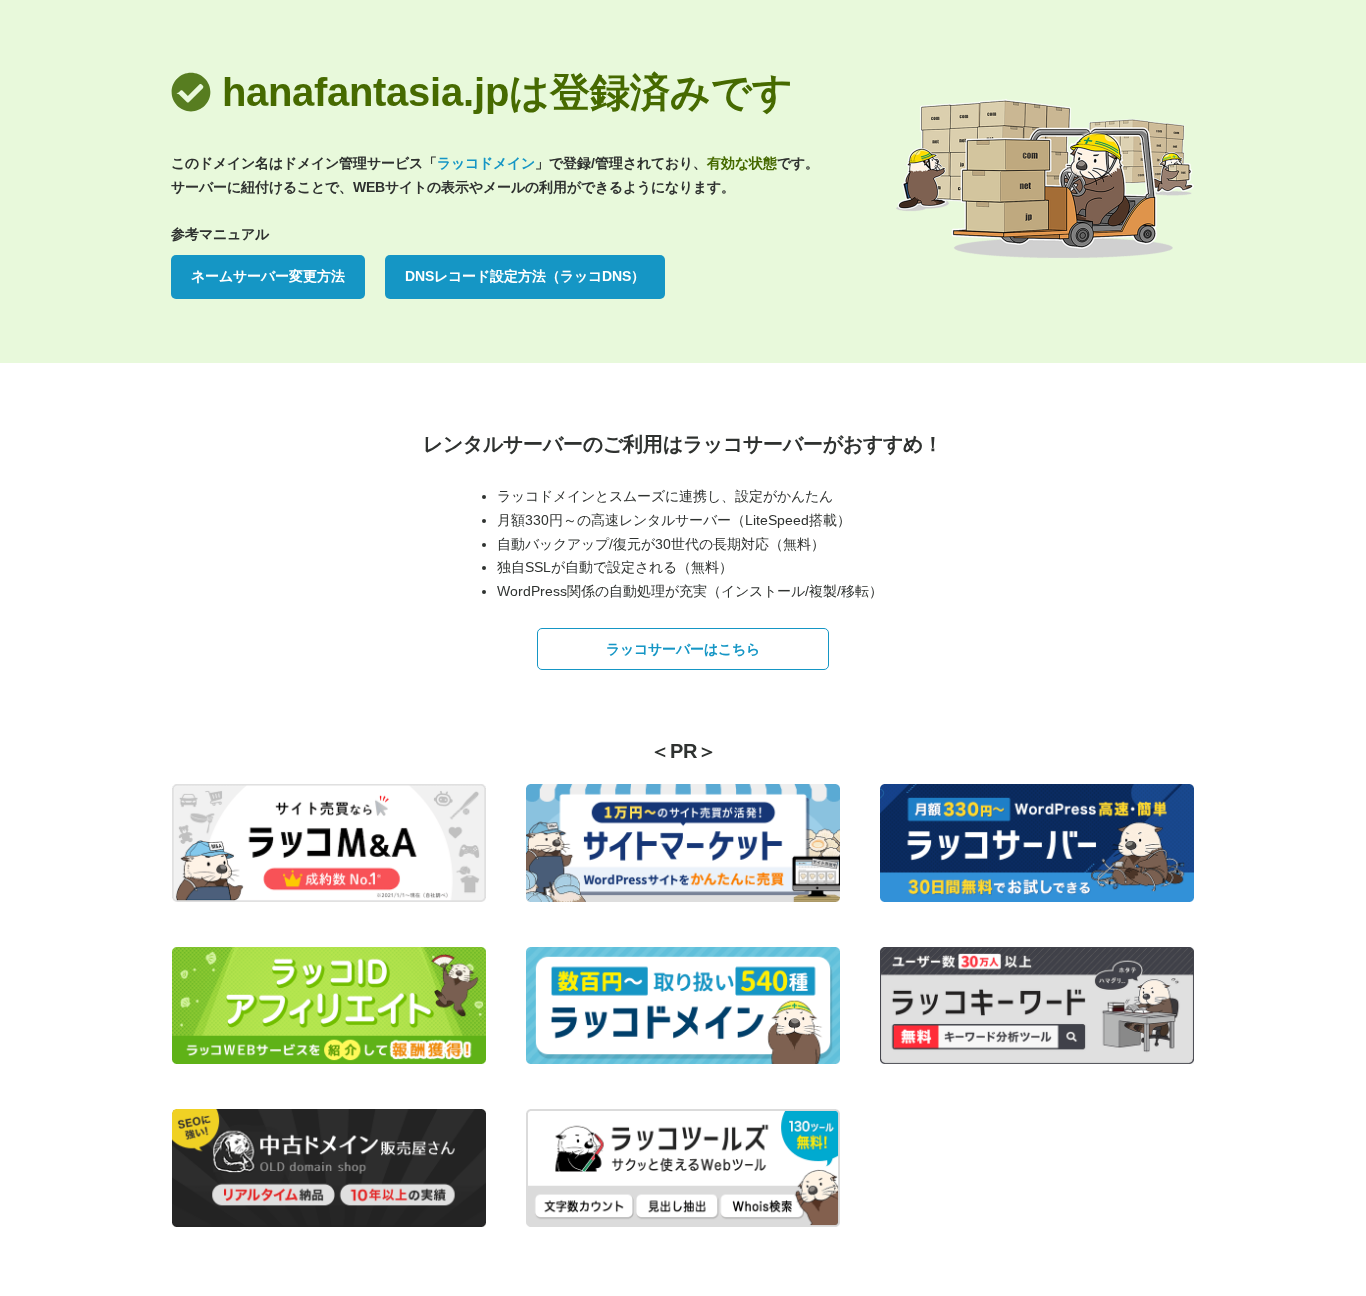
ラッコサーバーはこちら (683, 649)
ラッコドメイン (486, 163)
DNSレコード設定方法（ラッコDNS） (525, 276)
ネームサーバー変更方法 (268, 276)
